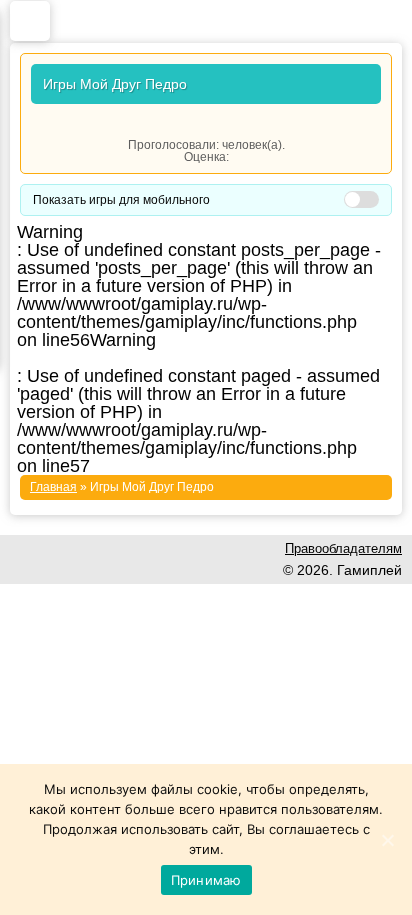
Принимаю (206, 880)
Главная (53, 487)
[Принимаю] (387, 840)
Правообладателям (343, 548)
